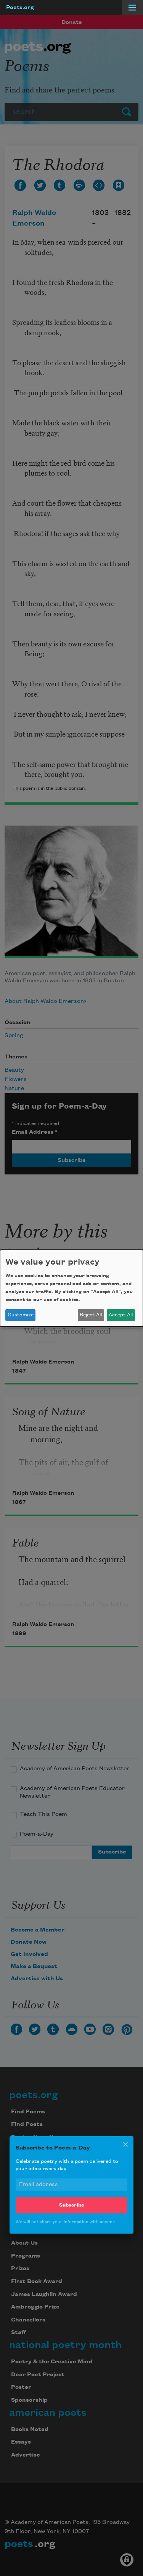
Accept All (121, 1315)
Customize (21, 1315)
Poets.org (20, 8)
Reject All (91, 1315)
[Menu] (132, 8)
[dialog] (71, 1288)
